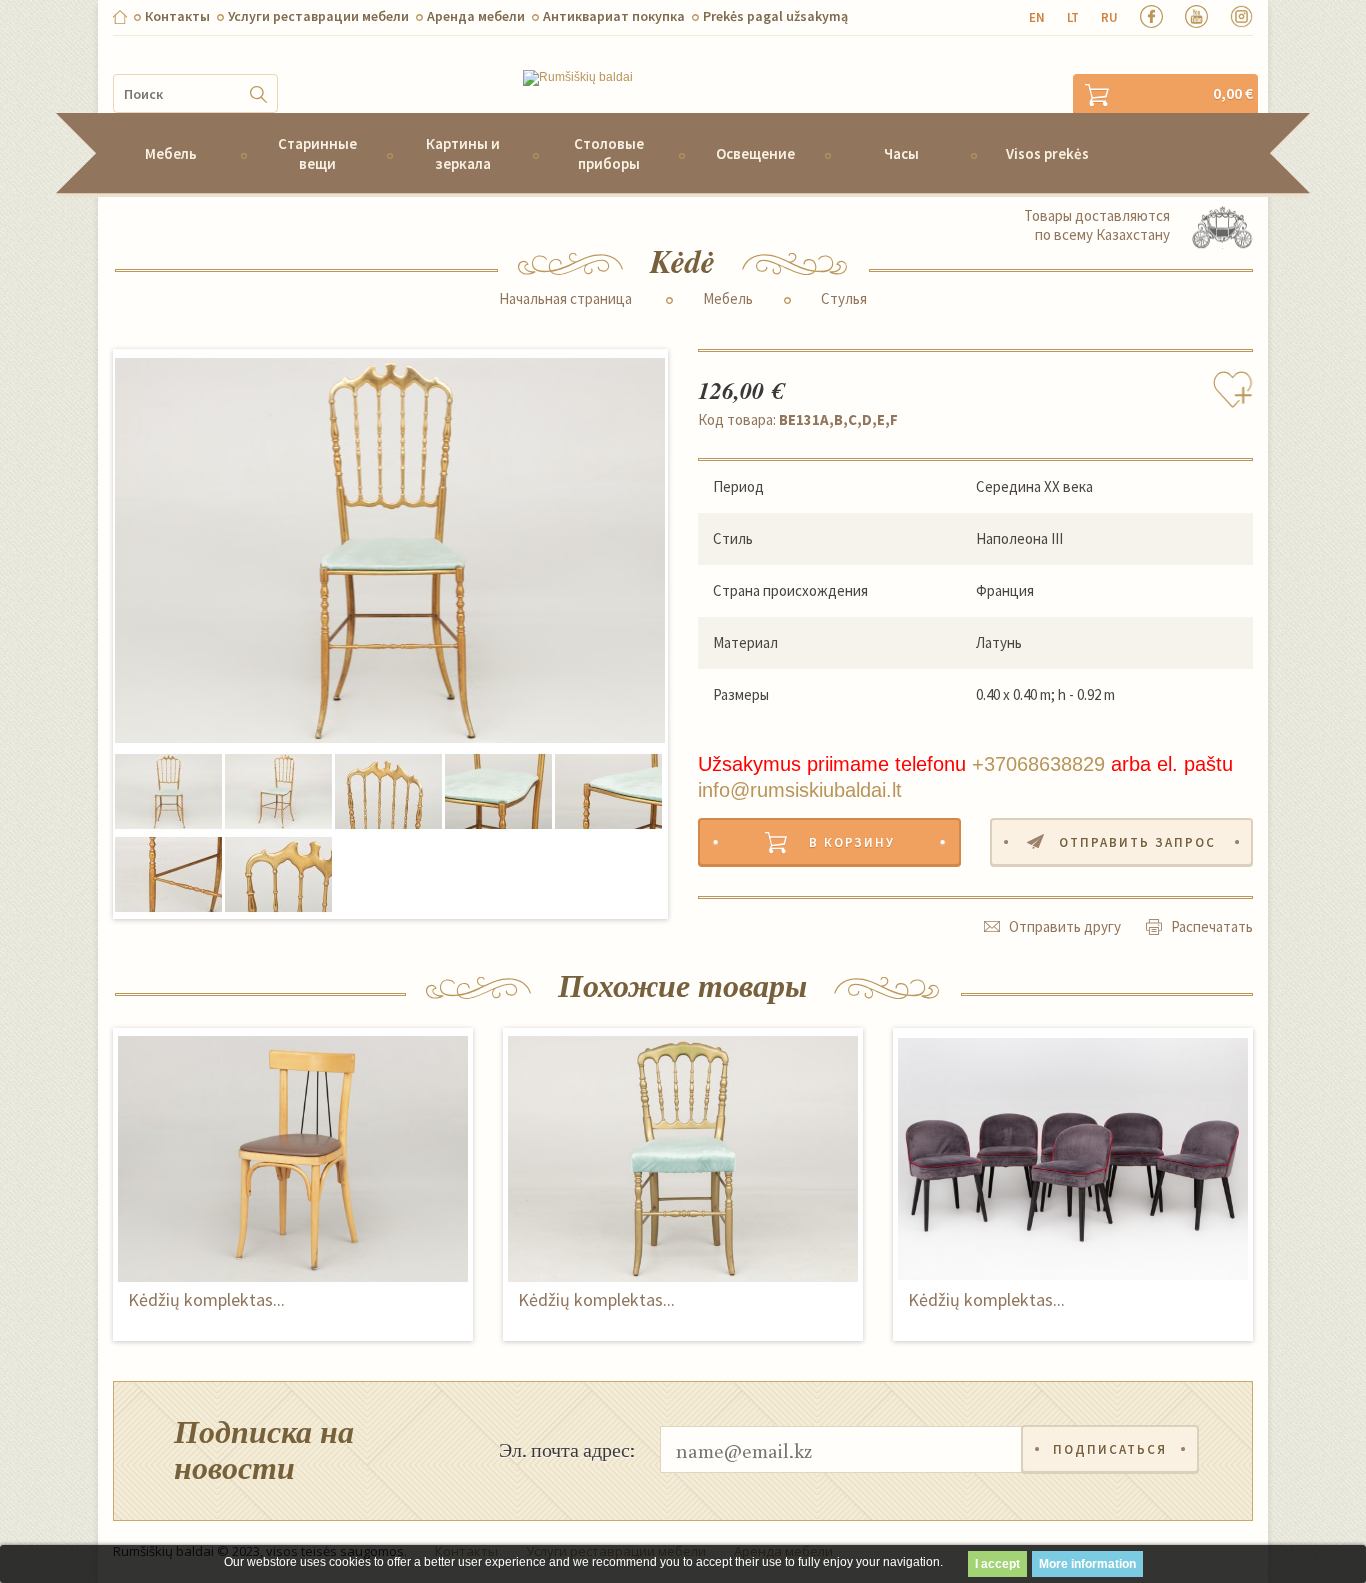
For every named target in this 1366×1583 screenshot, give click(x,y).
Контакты (177, 16)
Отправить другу (1065, 926)
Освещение (755, 153)
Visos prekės (1047, 153)
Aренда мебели (476, 16)
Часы (901, 153)
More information (1087, 1564)
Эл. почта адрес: (567, 1449)
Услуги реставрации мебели (318, 16)
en (1037, 17)
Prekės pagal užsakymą (775, 16)
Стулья (844, 299)
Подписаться (1110, 1449)
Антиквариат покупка (614, 16)
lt (1073, 17)
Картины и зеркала (463, 153)
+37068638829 (1038, 764)
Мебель (171, 153)
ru (1109, 17)
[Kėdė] (390, 551)
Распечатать (1212, 926)
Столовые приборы (609, 153)
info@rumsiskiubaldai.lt (800, 790)
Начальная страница (565, 299)
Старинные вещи (317, 153)
